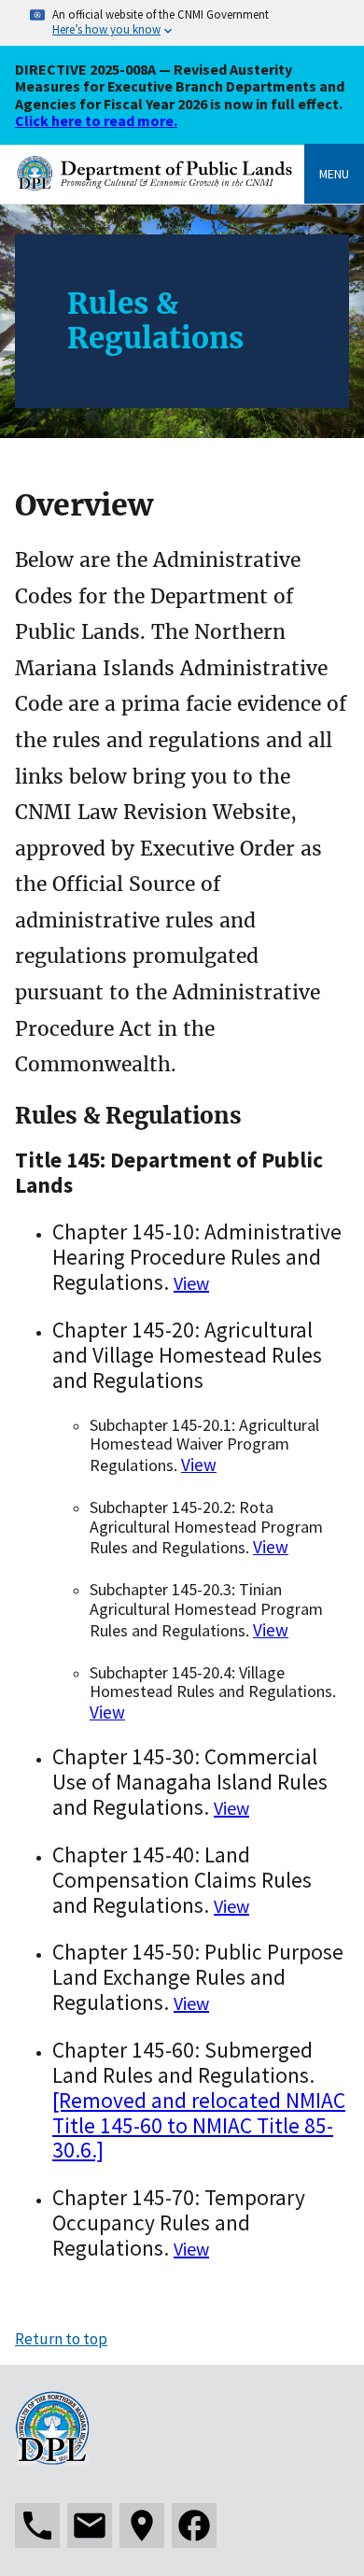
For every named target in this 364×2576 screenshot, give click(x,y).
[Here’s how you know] (182, 23)
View (191, 1283)
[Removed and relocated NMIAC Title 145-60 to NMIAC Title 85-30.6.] (199, 2125)
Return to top (61, 2339)
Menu (334, 174)
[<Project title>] (160, 185)
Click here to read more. (96, 120)
